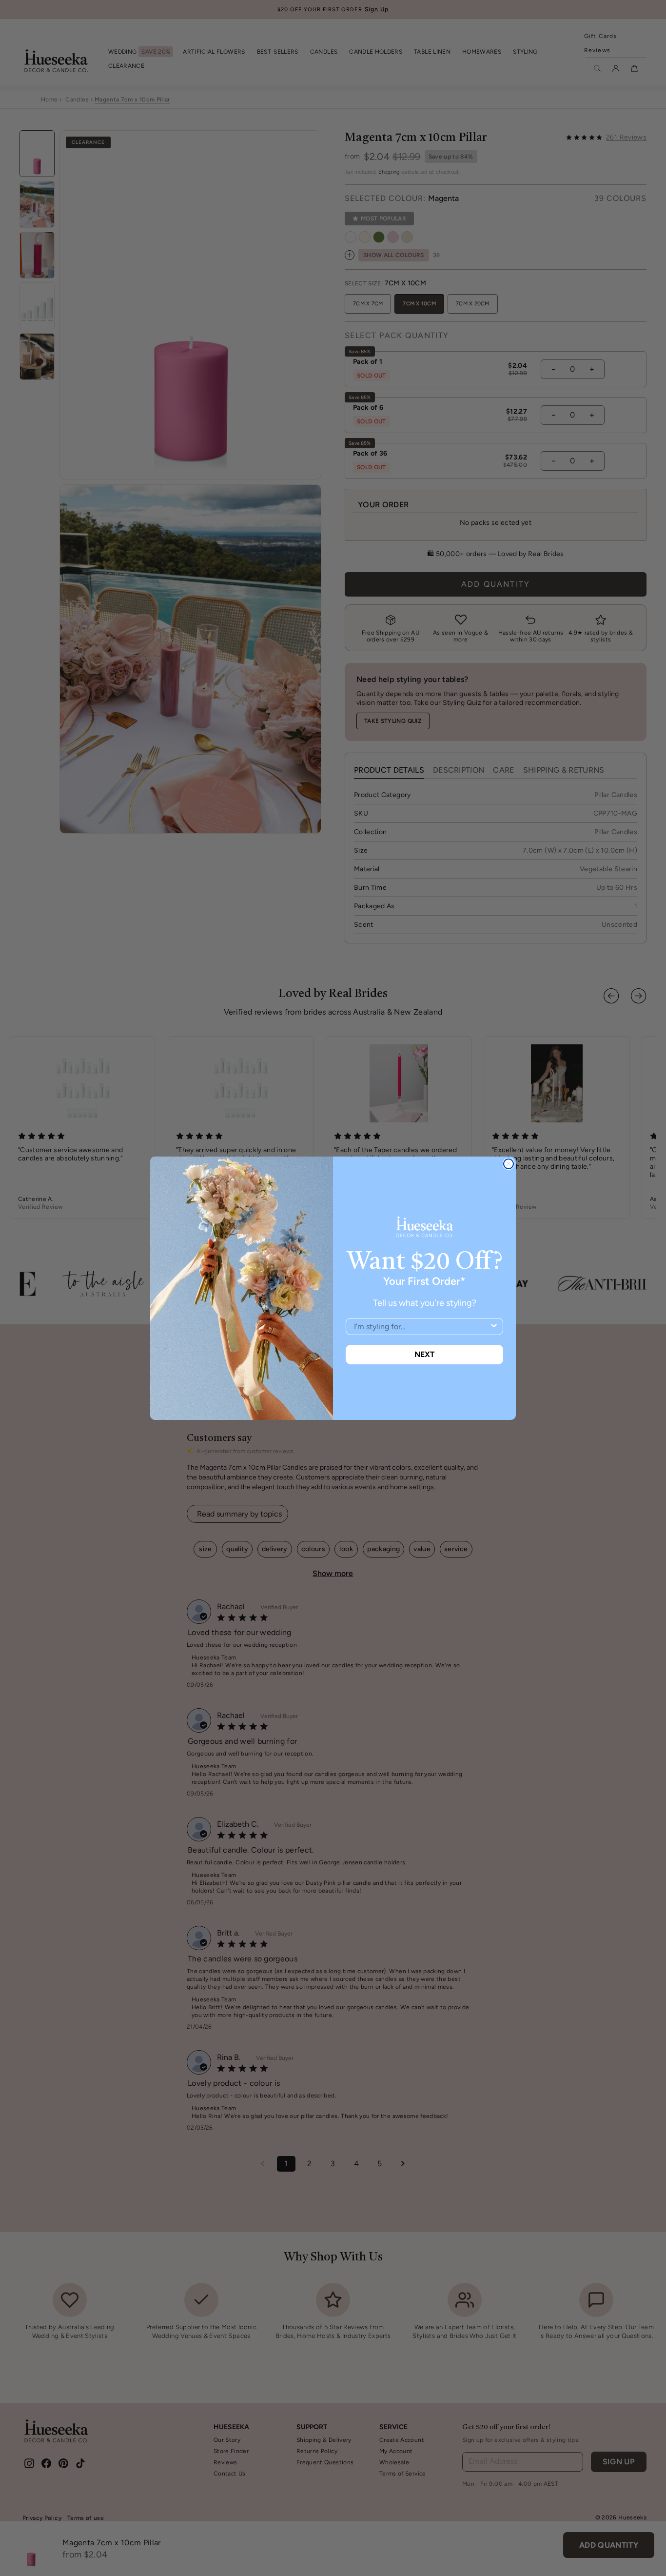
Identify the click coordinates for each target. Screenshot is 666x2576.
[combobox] (421, 1327)
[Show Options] (494, 1327)
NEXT (424, 1354)
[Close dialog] (509, 1164)
